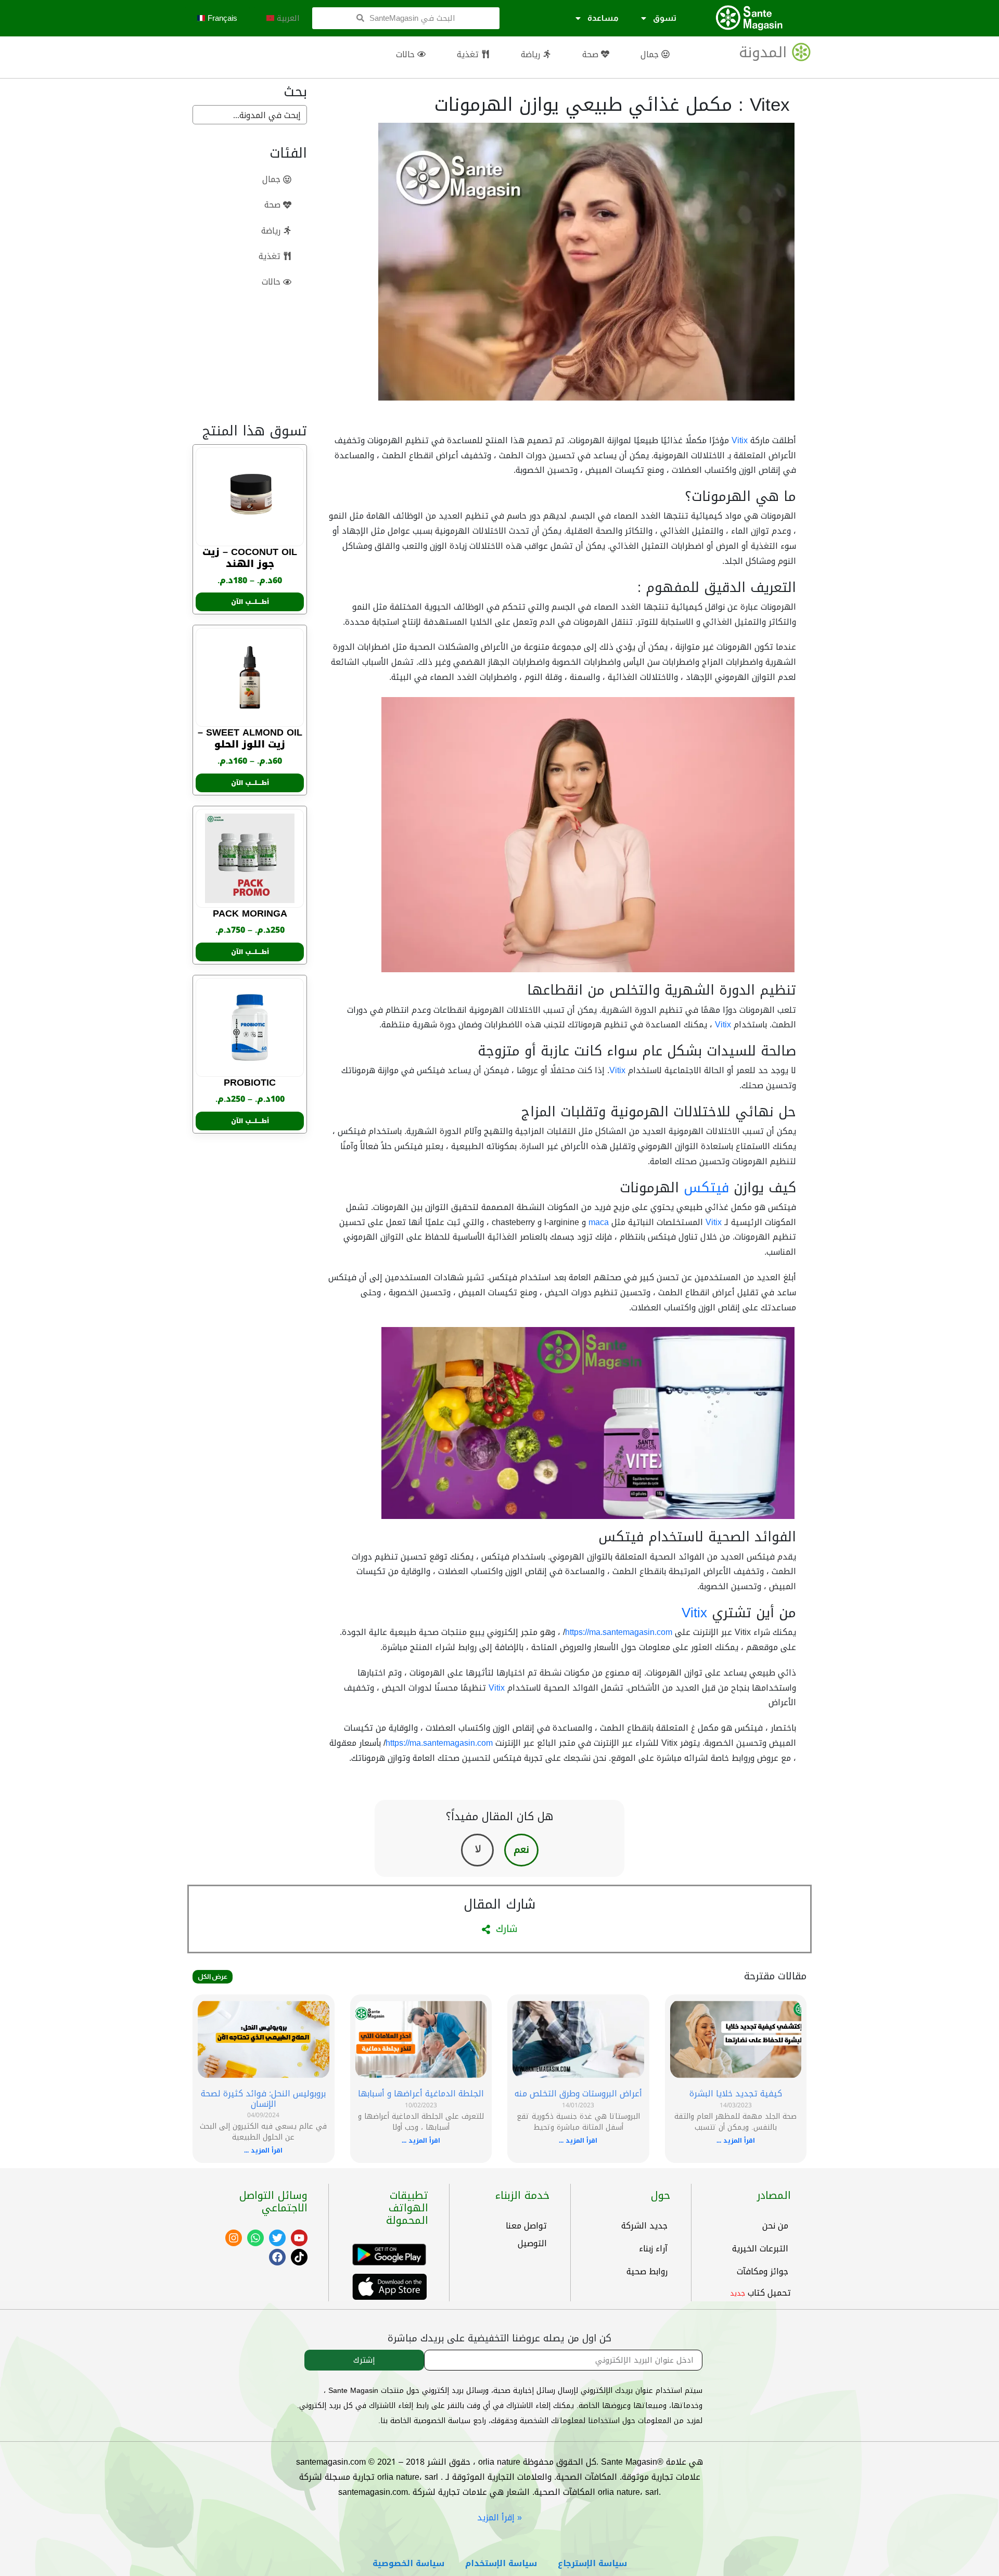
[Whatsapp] (255, 2238)
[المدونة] (801, 52)
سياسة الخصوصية (408, 2563)
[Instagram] (234, 2238)
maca (599, 1222)
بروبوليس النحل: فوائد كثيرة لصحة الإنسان (263, 2098)
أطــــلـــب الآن (250, 602)
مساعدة (603, 18)
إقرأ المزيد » (499, 2517)
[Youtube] (299, 2238)
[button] (283, 18)
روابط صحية (647, 2271)
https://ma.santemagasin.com (619, 1632)
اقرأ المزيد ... (736, 2141)
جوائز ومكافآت (763, 2271)
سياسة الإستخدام (501, 2563)
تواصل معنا (526, 2226)
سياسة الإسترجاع (592, 2563)
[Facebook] (277, 2257)
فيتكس (706, 1188)
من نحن (775, 2226)
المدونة (763, 52)
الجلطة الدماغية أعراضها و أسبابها (421, 2094)
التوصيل (532, 2243)
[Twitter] (277, 2238)
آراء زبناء (653, 2249)
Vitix (740, 440)
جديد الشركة (644, 2226)
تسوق (665, 18)
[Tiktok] (299, 2257)
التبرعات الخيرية (760, 2249)
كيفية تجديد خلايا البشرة (736, 2094)
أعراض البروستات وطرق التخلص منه (578, 2094)
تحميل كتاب (769, 2293)
